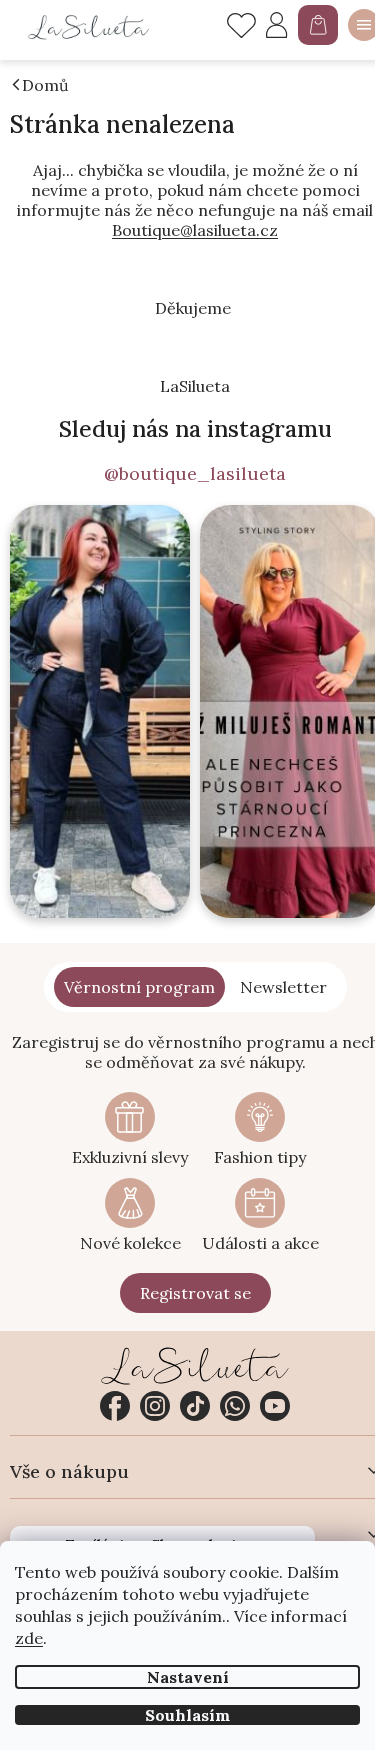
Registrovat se (195, 1293)
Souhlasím (187, 1715)
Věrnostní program (139, 987)
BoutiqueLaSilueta (115, 1406)
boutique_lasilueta (155, 1406)
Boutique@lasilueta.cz (195, 230)
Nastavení (188, 1677)
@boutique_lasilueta (195, 474)
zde (29, 1638)
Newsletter (283, 987)
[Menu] (364, 25)
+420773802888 (235, 1406)
